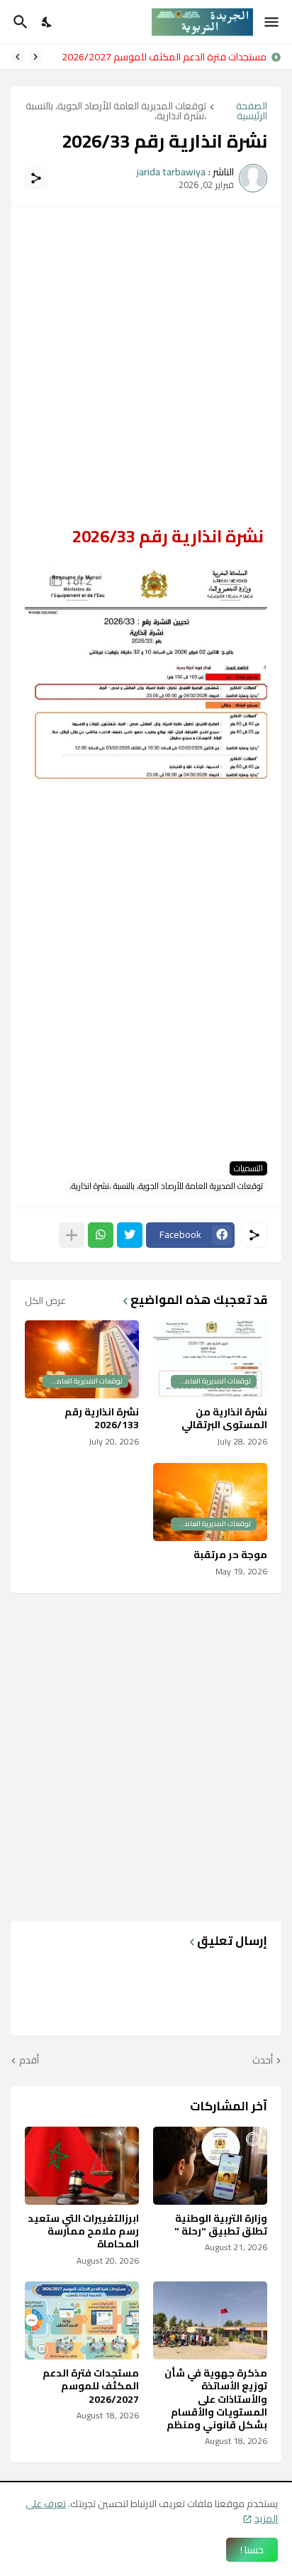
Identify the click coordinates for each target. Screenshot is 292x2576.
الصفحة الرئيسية (252, 111)
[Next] (18, 57)
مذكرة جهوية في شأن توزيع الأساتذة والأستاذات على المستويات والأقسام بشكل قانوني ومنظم (216, 2399)
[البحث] (19, 22)
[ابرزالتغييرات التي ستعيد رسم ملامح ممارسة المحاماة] (82, 2166)
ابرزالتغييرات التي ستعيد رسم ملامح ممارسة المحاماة (83, 2231)
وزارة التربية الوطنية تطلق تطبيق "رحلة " (221, 2225)
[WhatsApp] (101, 1235)
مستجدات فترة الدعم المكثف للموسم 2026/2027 (164, 57)
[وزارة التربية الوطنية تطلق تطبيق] (210, 2166)
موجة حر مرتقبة (230, 1555)
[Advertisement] (146, 368)
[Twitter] (130, 1235)
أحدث (263, 2061)
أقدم (29, 2061)
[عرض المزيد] (72, 1235)
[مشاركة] (36, 178)
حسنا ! (252, 2550)
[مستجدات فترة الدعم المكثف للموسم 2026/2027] (82, 2320)
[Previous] (35, 57)
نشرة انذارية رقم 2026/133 (102, 1418)
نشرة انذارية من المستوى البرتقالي (224, 1418)
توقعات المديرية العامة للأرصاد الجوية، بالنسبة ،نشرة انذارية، (116, 111)
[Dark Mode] (47, 22)
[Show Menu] (273, 22)
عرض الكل (45, 1300)
